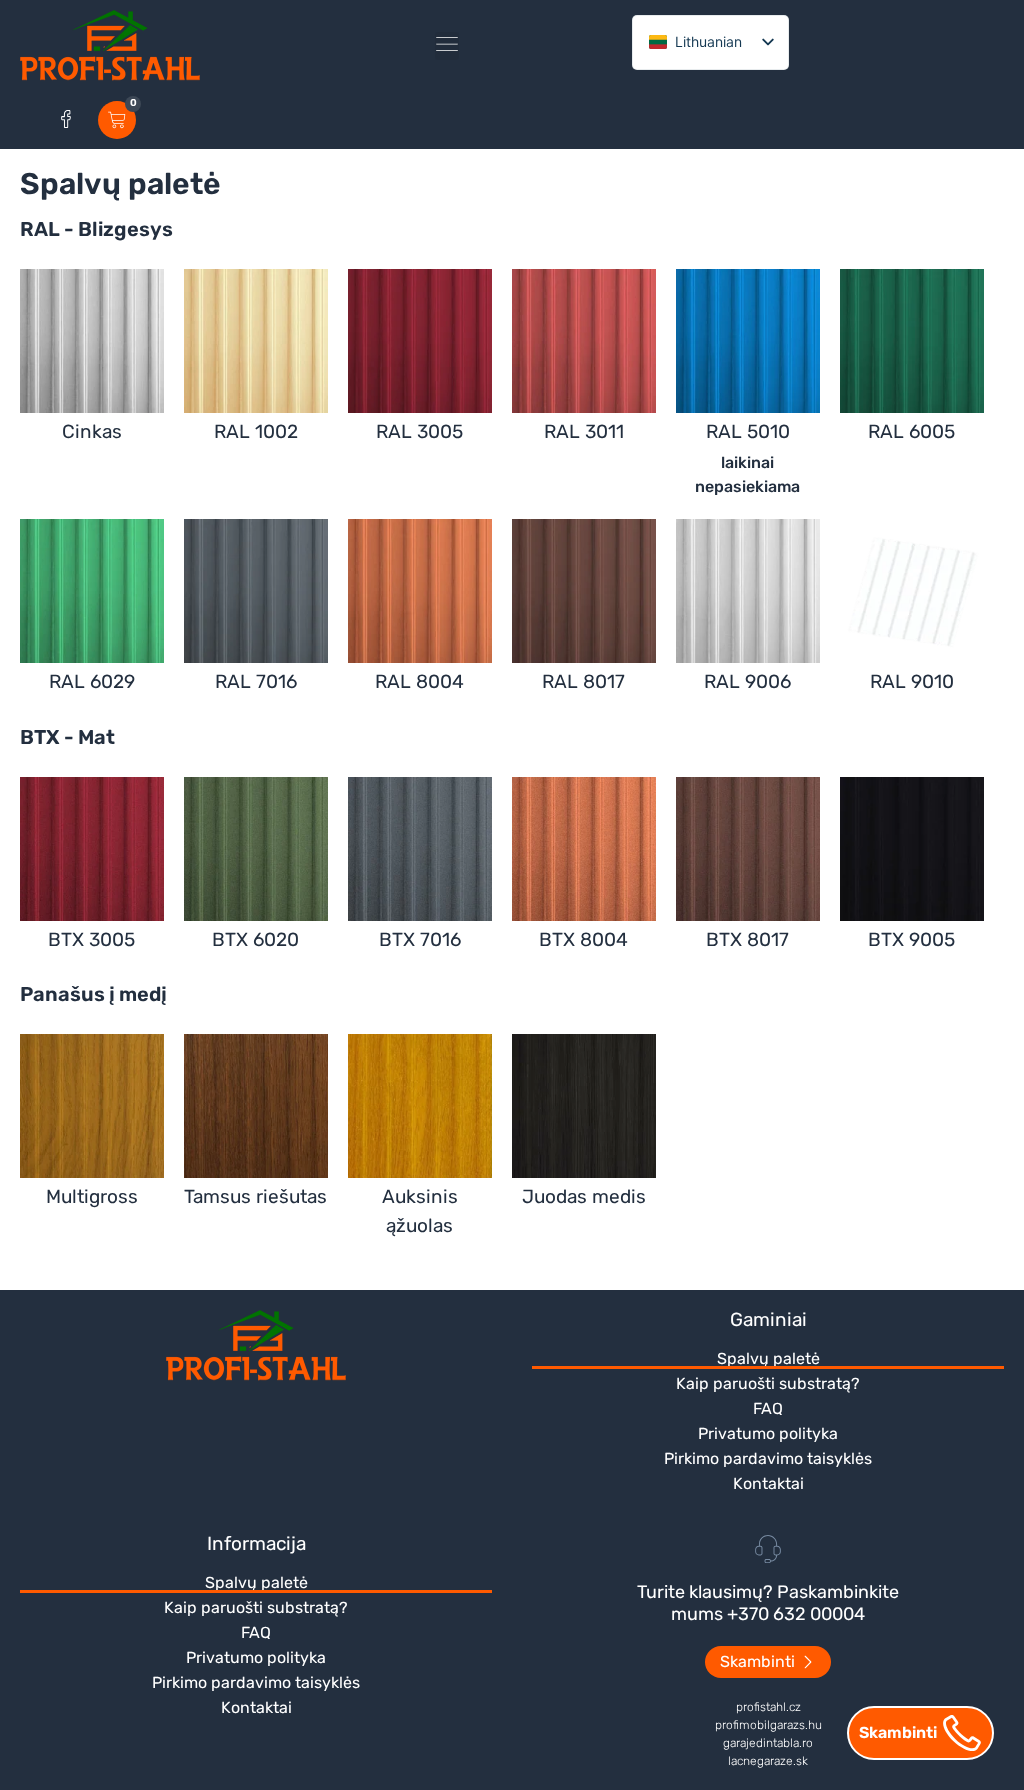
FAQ (768, 1408)
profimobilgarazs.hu (768, 1725)
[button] (447, 46)
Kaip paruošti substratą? (768, 1383)
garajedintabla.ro (768, 1743)
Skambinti (898, 1732)
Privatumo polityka (768, 1433)
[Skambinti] (962, 1733)
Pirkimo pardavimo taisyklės (768, 1458)
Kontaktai (768, 1483)
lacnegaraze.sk (768, 1761)
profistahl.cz (768, 1707)
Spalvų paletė (768, 1358)
